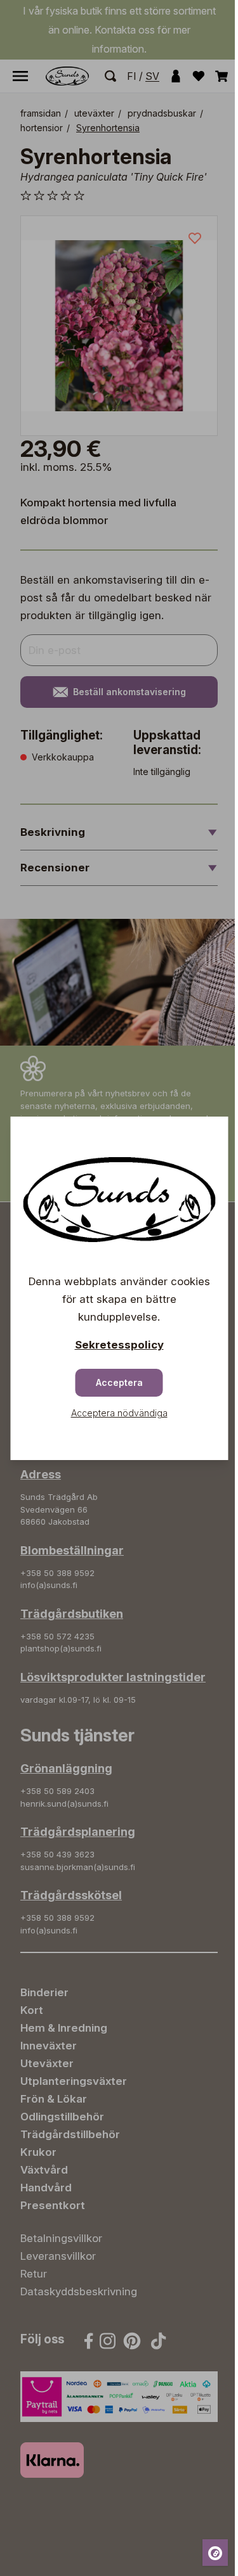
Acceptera (119, 1382)
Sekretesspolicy (119, 1345)
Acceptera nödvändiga (119, 1413)
